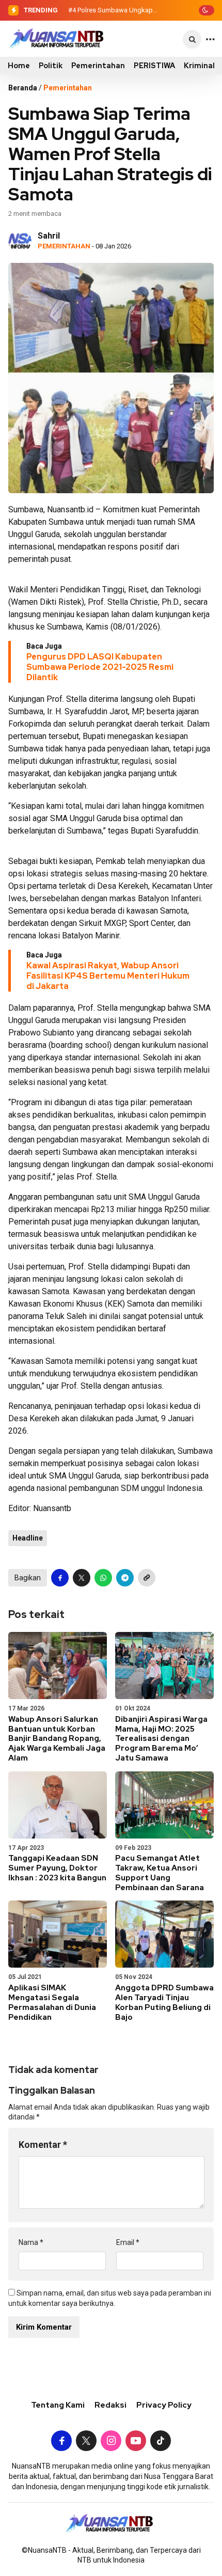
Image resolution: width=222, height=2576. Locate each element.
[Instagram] (111, 2442)
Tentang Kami (58, 2405)
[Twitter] (86, 2442)
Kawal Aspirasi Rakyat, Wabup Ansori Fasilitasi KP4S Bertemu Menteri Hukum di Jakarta (108, 976)
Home (19, 66)
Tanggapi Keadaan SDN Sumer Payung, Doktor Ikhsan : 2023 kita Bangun (57, 1868)
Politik (51, 66)
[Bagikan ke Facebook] (60, 1578)
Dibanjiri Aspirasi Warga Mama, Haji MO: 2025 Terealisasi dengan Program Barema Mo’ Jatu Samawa (161, 1739)
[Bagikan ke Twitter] (82, 1578)
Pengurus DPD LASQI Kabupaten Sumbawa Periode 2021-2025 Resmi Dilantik (100, 667)
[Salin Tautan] (147, 1578)
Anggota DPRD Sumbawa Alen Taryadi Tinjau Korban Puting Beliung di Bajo (164, 2002)
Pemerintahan (98, 66)
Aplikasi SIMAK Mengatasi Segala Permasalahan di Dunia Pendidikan (52, 2002)
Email (128, 2242)
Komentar (43, 2145)
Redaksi (110, 2405)
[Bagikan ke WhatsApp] (103, 1578)
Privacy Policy (164, 2405)
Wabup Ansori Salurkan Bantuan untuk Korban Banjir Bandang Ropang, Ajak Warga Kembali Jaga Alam (57, 1739)
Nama (31, 2242)
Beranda (23, 88)
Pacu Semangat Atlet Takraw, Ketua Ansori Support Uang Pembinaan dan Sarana (160, 1873)
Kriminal (199, 66)
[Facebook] (61, 2442)
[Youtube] (136, 2442)
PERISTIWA (154, 66)
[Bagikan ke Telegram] (125, 1578)
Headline (28, 1538)
